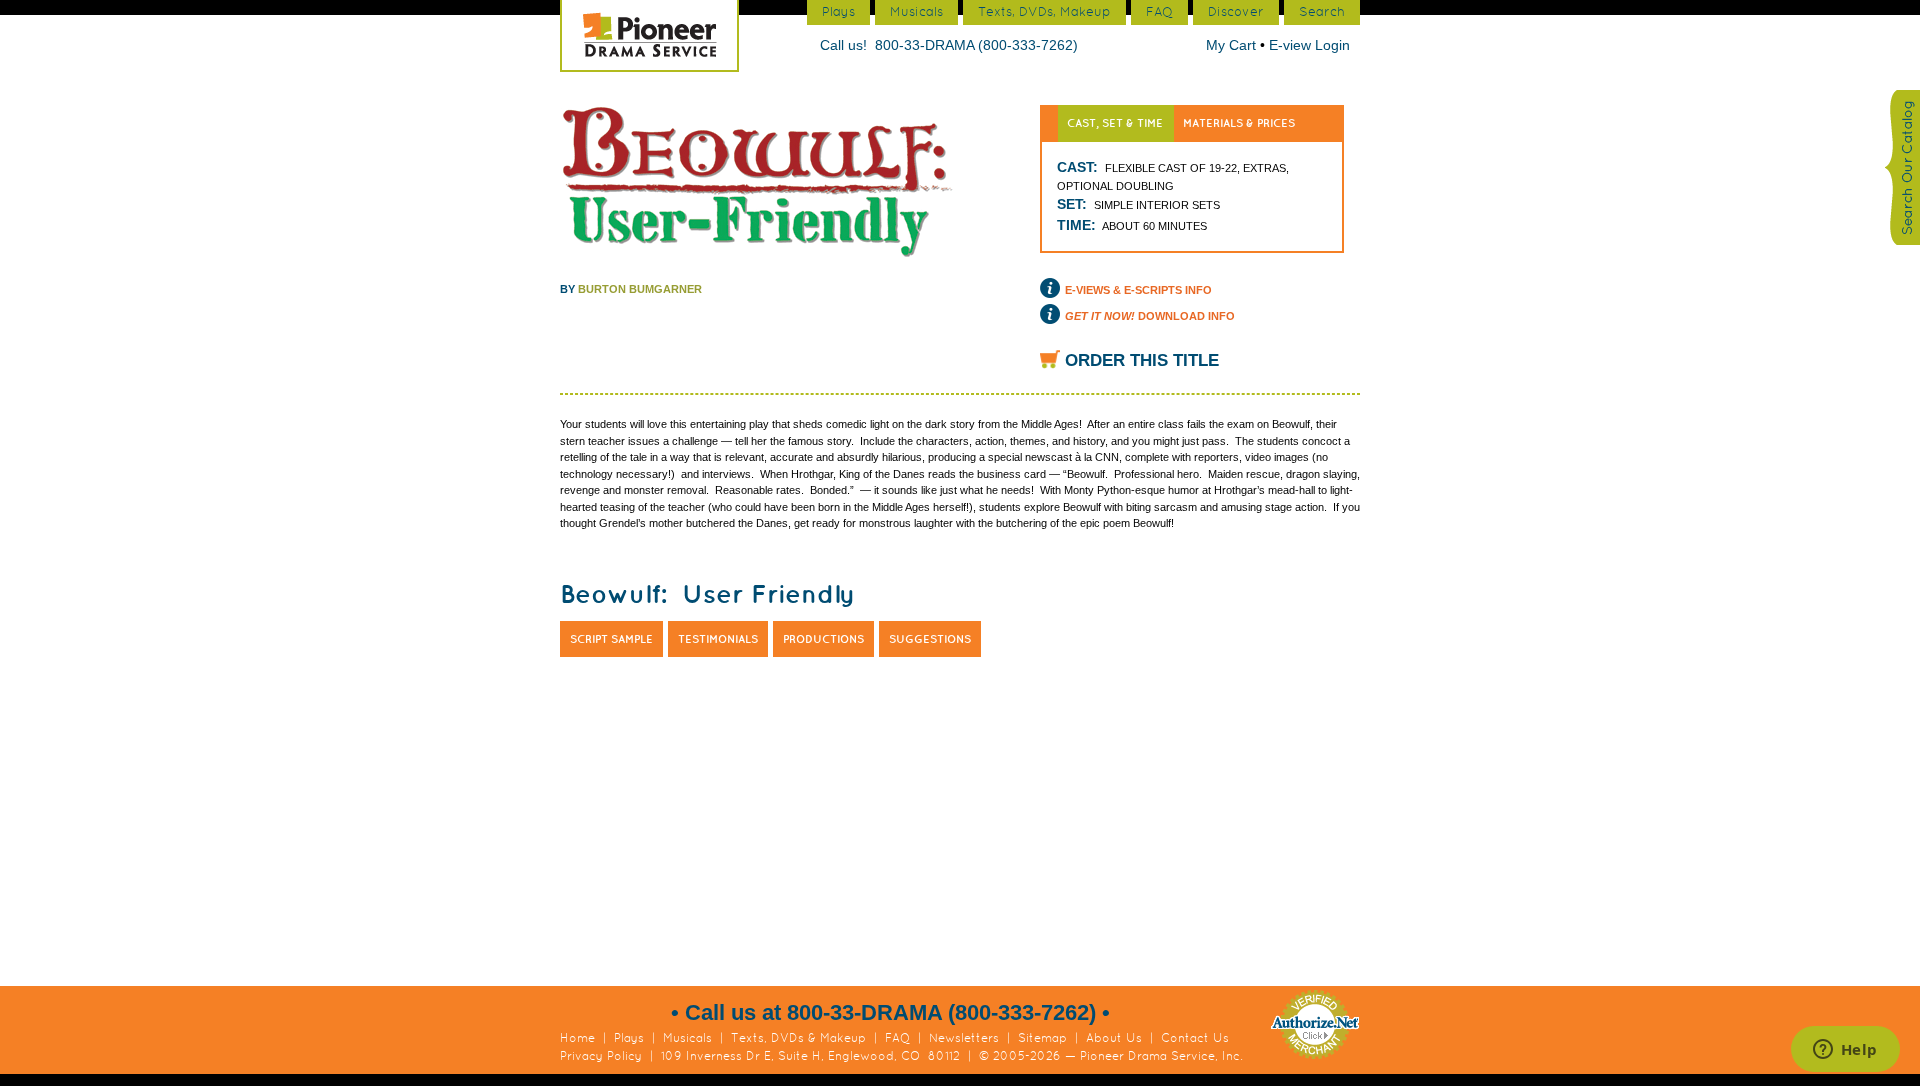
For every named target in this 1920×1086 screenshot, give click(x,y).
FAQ (897, 1038)
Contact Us (1195, 1038)
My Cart (1233, 45)
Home (577, 1038)
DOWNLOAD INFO (1150, 316)
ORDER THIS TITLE (1142, 360)
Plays (629, 1038)
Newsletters (964, 1038)
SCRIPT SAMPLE (611, 639)
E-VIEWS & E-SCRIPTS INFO (1138, 290)
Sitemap (1042, 1038)
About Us (1114, 1038)
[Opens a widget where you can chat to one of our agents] (1845, 1051)
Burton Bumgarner (640, 289)
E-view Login (1309, 45)
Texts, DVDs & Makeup (798, 1038)
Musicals (687, 1038)
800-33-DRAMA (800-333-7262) (976, 45)
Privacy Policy (601, 1056)
